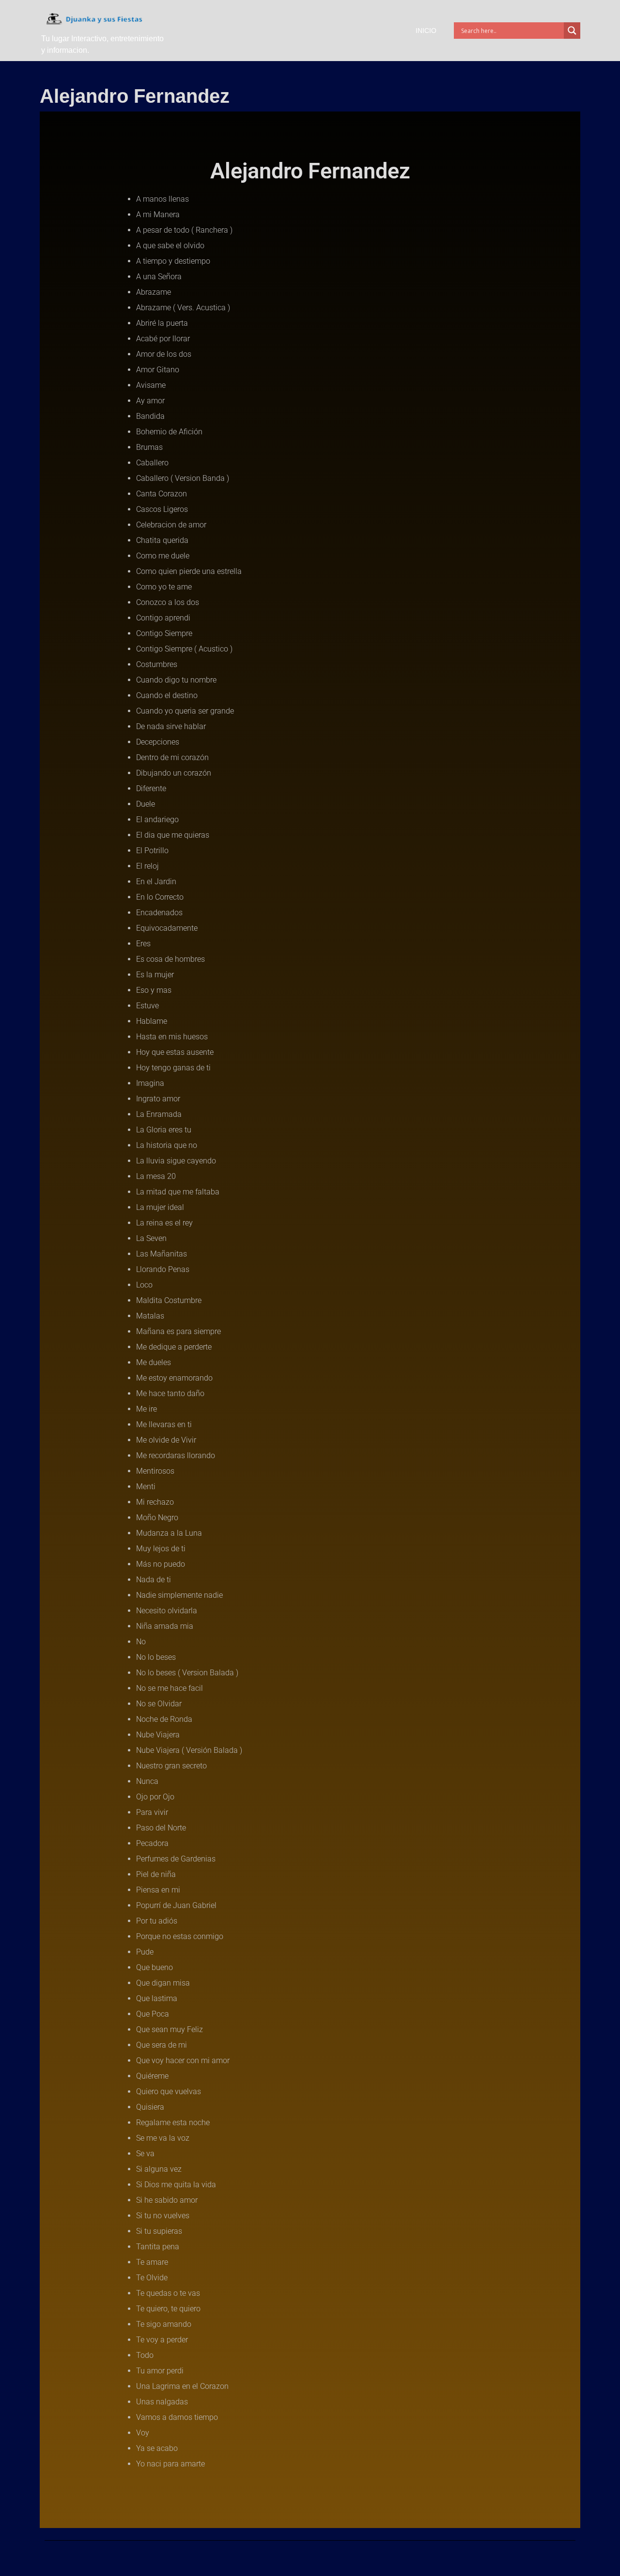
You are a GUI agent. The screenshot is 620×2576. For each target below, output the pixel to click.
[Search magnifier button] (572, 31)
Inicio (426, 31)
